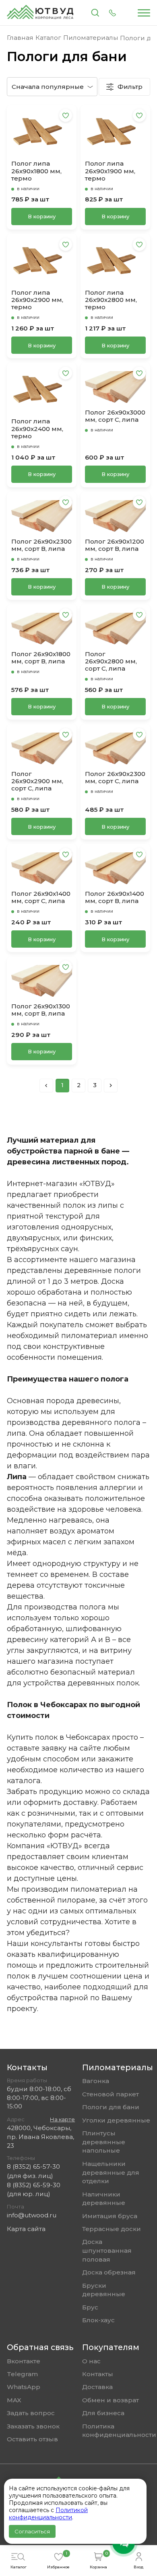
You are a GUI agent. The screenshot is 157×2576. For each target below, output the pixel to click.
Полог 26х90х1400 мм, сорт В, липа (115, 897)
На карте (62, 2119)
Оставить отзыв (32, 2439)
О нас (91, 2361)
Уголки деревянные (116, 2120)
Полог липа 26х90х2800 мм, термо (111, 300)
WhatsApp (24, 2387)
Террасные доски (112, 2229)
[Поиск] (95, 13)
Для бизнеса (103, 2413)
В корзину (42, 216)
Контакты (98, 2374)
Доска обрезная (109, 2272)
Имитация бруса (110, 2216)
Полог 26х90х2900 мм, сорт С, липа (37, 781)
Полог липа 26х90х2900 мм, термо (37, 300)
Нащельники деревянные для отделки (111, 2172)
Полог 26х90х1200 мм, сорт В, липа (115, 545)
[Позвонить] (113, 13)
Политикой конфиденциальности (48, 2514)
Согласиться (32, 2531)
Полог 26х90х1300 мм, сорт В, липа (41, 1010)
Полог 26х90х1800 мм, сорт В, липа (41, 658)
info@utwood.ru (32, 2215)
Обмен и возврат (111, 2400)
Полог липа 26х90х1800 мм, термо (36, 171)
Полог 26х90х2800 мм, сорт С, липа (111, 662)
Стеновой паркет (111, 2094)
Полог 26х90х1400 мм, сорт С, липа (41, 897)
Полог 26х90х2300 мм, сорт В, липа (41, 545)
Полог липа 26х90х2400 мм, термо (37, 429)
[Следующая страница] (111, 1086)
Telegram (22, 2374)
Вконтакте (24, 2361)
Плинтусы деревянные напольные (104, 2142)
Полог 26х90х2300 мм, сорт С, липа (115, 778)
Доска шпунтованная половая (107, 2250)
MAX (14, 2400)
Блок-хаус (98, 2320)
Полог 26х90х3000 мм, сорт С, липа (115, 416)
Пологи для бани (111, 2107)
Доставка (97, 2387)
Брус (90, 2307)
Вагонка (96, 2081)
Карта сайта (26, 2229)
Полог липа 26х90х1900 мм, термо (110, 171)
